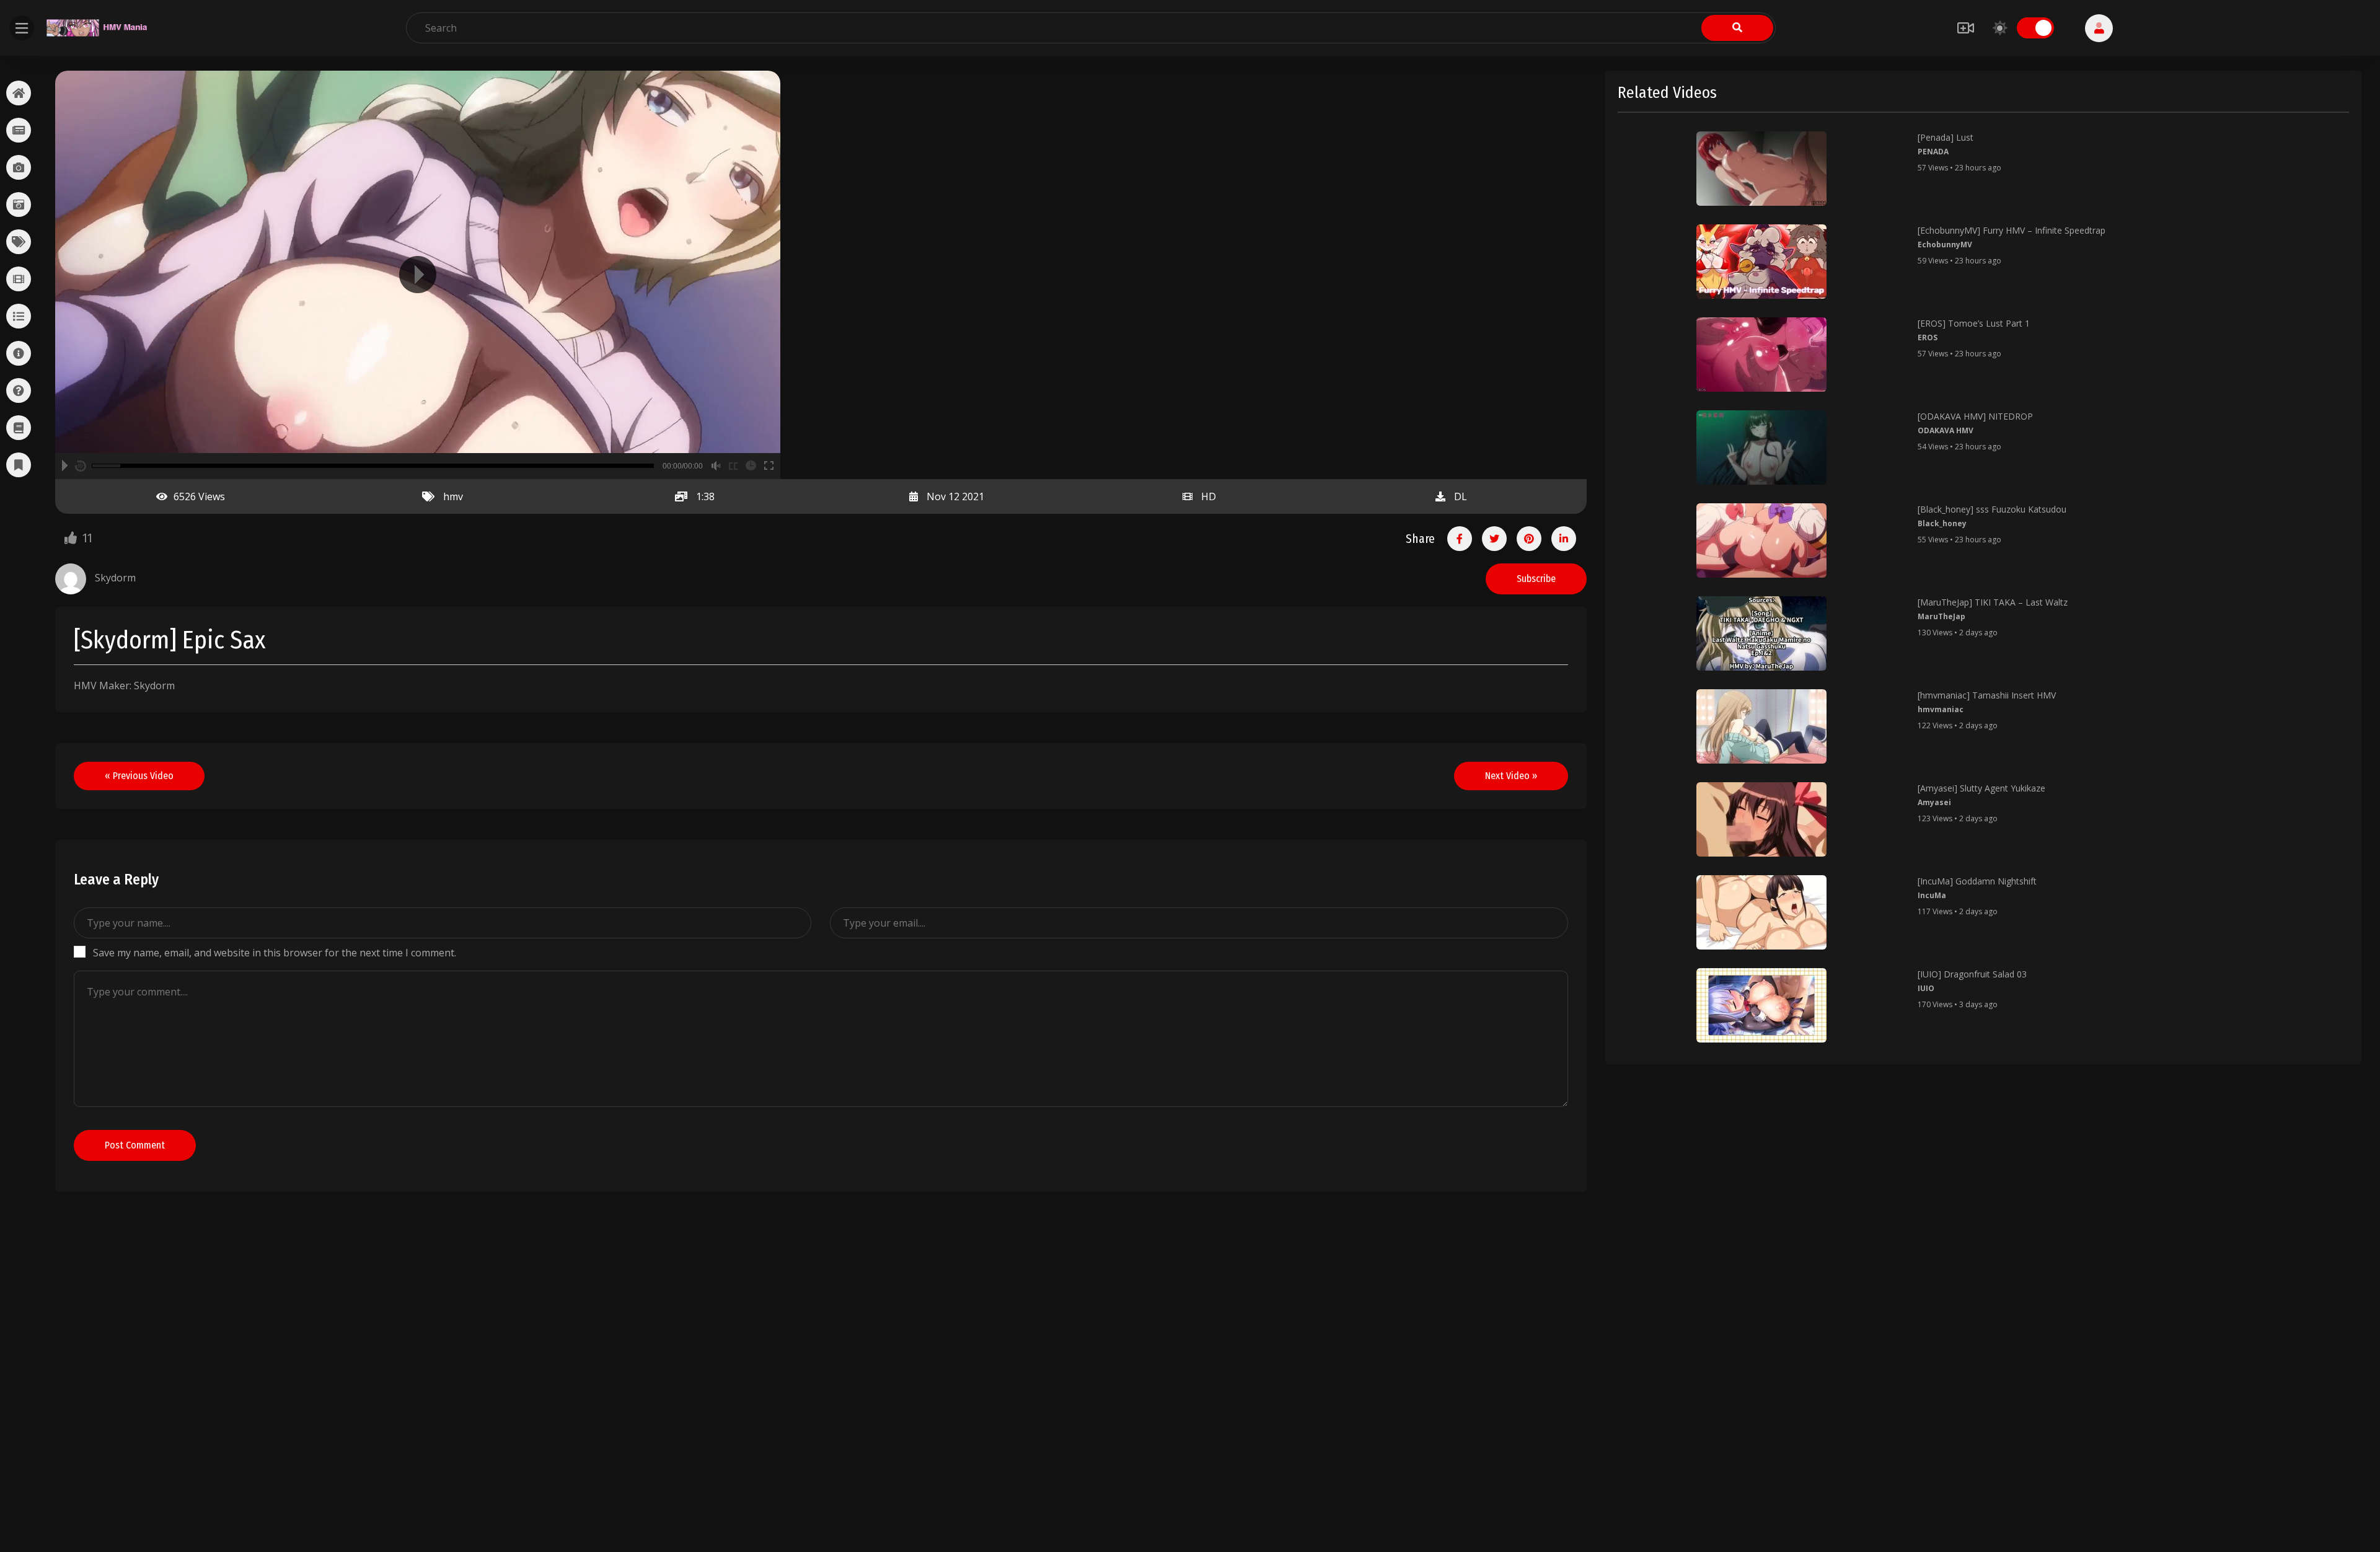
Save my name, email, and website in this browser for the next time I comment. (275, 953)
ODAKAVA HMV (1946, 430)
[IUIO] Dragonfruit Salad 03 (1972, 974)
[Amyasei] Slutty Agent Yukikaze (1981, 788)
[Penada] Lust (1946, 137)
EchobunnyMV (1945, 245)
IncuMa (1932, 895)
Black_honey (1942, 523)
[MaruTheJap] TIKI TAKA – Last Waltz (1993, 602)
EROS (1928, 337)
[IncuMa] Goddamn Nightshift (1977, 881)
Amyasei (1934, 802)
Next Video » (1511, 776)
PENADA (1933, 152)
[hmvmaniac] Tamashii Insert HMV (1987, 695)
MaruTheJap (1941, 616)
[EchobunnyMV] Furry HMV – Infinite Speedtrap (2012, 230)
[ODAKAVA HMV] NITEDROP (1975, 416)
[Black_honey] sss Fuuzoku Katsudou (1992, 509)
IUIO (1926, 988)
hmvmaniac (1941, 709)
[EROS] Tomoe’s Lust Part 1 (1974, 323)
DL (1461, 496)
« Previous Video (139, 776)
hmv (453, 496)
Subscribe (1536, 579)
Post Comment (135, 1145)
